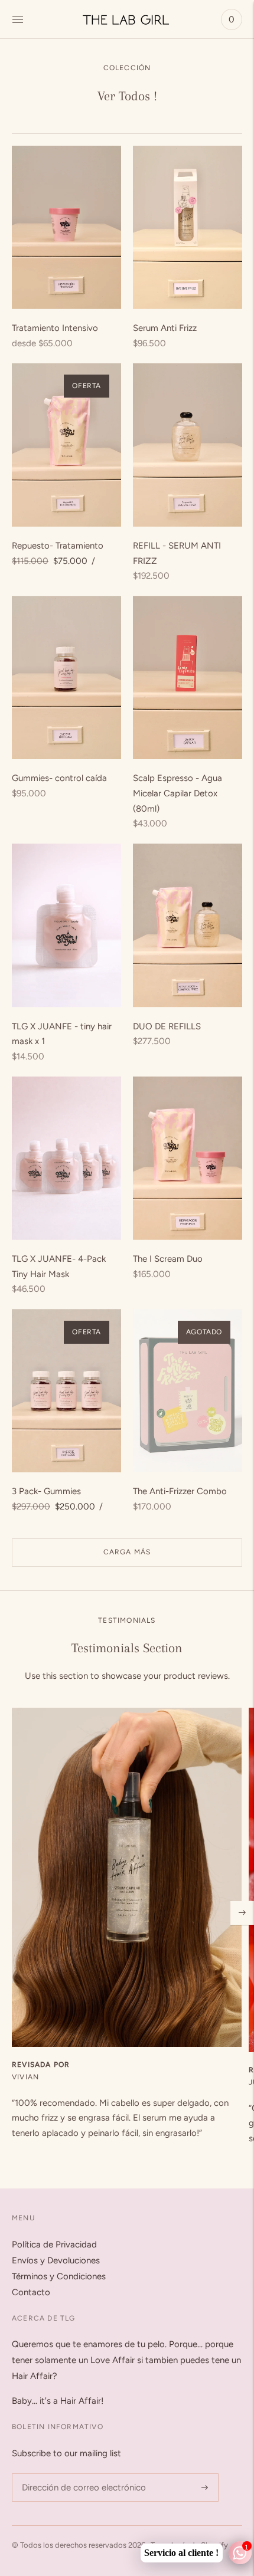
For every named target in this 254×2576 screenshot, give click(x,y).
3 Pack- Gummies (46, 1491)
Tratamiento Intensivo (55, 328)
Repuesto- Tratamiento (58, 546)
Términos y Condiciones (59, 2276)
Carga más (127, 1552)
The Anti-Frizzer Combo (180, 1491)
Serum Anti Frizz (165, 328)
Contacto (31, 2292)
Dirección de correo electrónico (78, 2474)
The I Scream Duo (168, 1259)
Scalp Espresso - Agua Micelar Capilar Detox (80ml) (178, 793)
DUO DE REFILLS (167, 1026)
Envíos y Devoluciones (56, 2260)
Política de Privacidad (54, 2244)
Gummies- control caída (59, 778)
